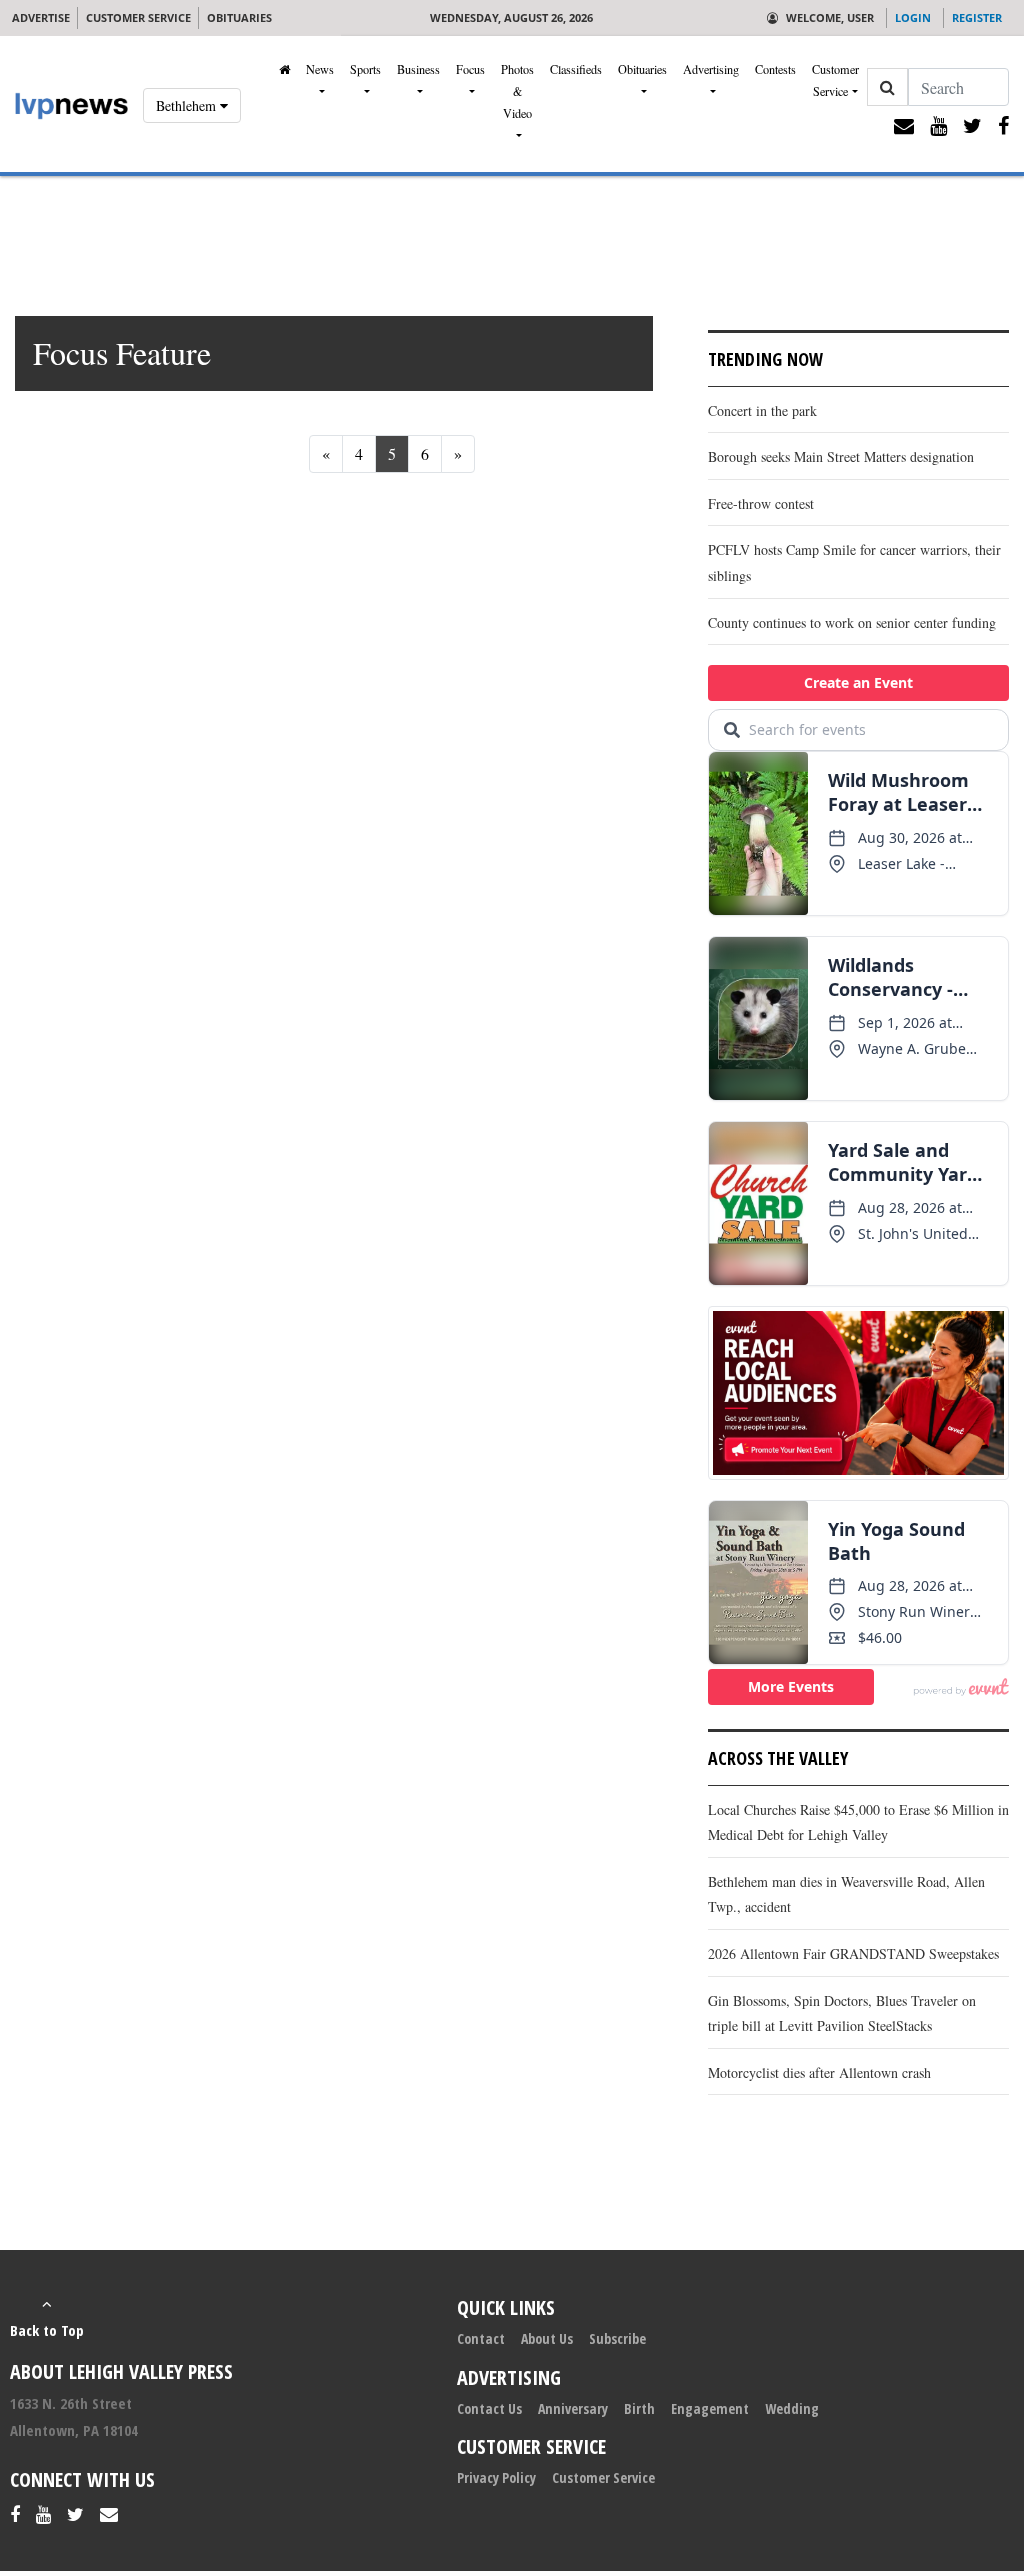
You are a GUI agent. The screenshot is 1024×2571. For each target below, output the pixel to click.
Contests (775, 69)
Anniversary (573, 2408)
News (320, 69)
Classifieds (576, 69)
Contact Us (489, 2408)
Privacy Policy (496, 2477)
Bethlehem (188, 105)
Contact (481, 2338)
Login (913, 17)
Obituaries (642, 69)
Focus (470, 69)
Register (977, 17)
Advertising (711, 69)
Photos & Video (517, 91)
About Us (547, 2338)
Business (418, 69)
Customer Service (835, 80)
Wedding (792, 2408)
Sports (365, 69)
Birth (639, 2408)
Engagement (710, 2408)
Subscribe (617, 2338)
